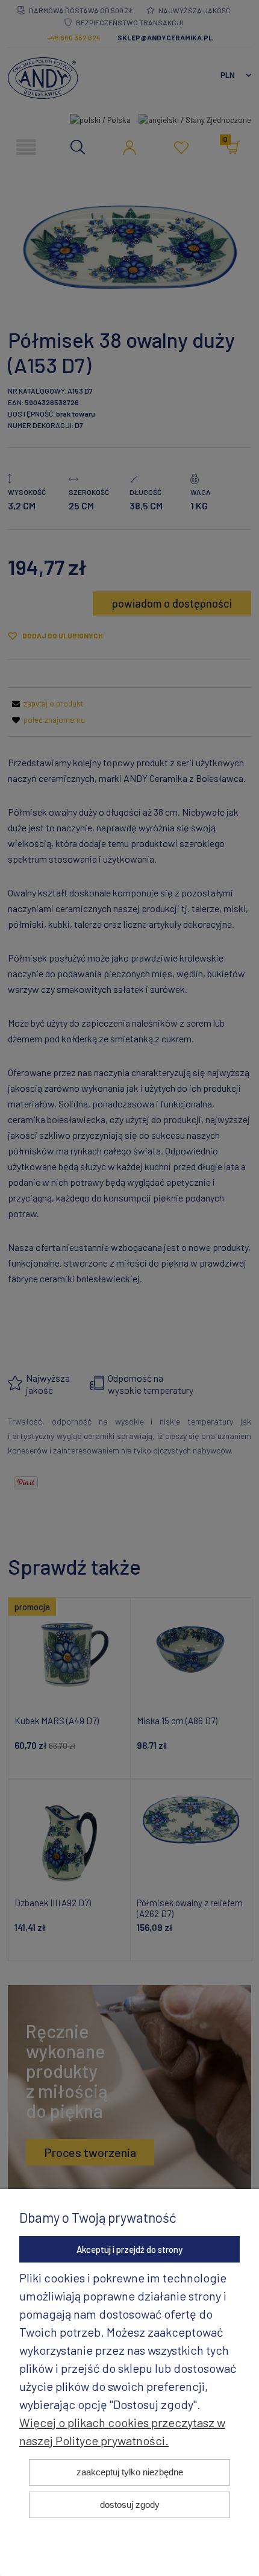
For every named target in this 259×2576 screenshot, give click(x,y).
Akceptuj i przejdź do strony (129, 2249)
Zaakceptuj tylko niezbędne (130, 2472)
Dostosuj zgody (130, 2505)
